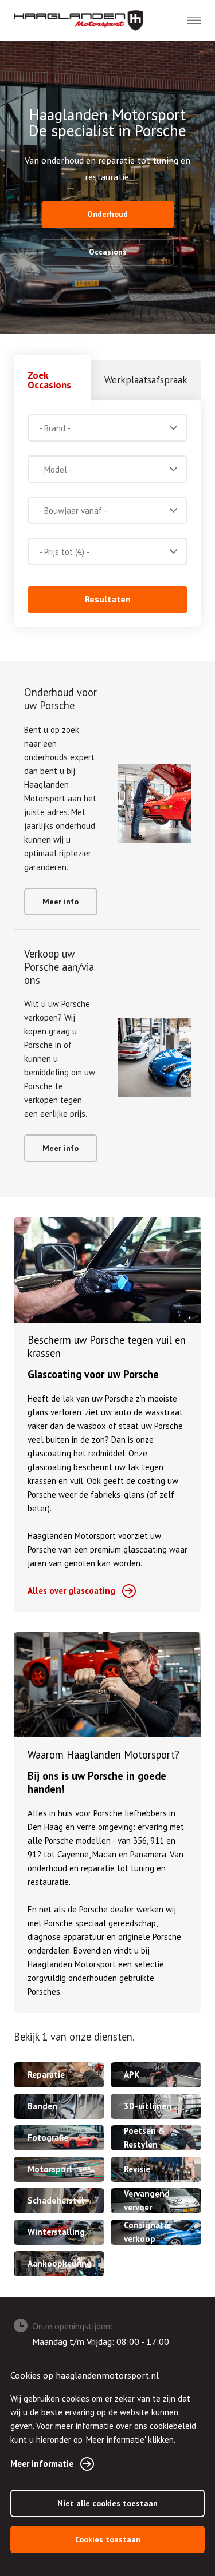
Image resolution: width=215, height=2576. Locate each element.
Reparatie (46, 2075)
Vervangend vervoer (147, 2200)
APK (132, 2075)
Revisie (137, 2169)
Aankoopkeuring (60, 2263)
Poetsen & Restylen (144, 2138)
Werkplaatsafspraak (146, 380)
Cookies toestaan (108, 2539)
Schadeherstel (56, 2200)
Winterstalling (56, 2232)
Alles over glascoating (71, 1591)
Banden (42, 2106)
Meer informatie (42, 2464)
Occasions (108, 252)
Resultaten (108, 599)
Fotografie (48, 2138)
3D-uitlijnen (148, 2106)
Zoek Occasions (49, 380)
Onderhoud (107, 214)
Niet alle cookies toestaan (107, 2503)
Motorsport (50, 2169)
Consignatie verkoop (147, 2232)
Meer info (60, 902)
